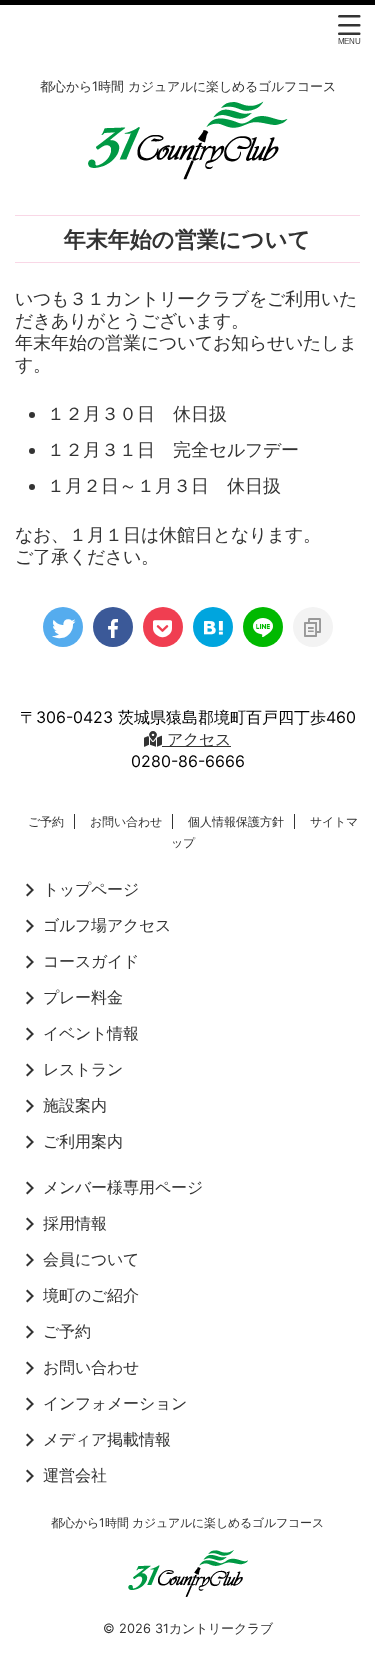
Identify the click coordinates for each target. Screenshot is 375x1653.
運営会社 (75, 1475)
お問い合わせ (126, 821)
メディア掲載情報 (107, 1439)
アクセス (196, 739)
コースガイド (91, 961)
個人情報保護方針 (236, 821)
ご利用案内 (83, 1141)
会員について (91, 1259)
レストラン (83, 1069)
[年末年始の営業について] (213, 627)
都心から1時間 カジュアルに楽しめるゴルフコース (187, 1522)
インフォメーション (115, 1403)
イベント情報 (91, 1033)
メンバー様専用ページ (123, 1187)
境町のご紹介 (91, 1295)
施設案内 (75, 1105)
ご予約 (46, 821)
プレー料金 (83, 997)
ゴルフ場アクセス (107, 925)
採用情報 (75, 1223)
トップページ (91, 889)
